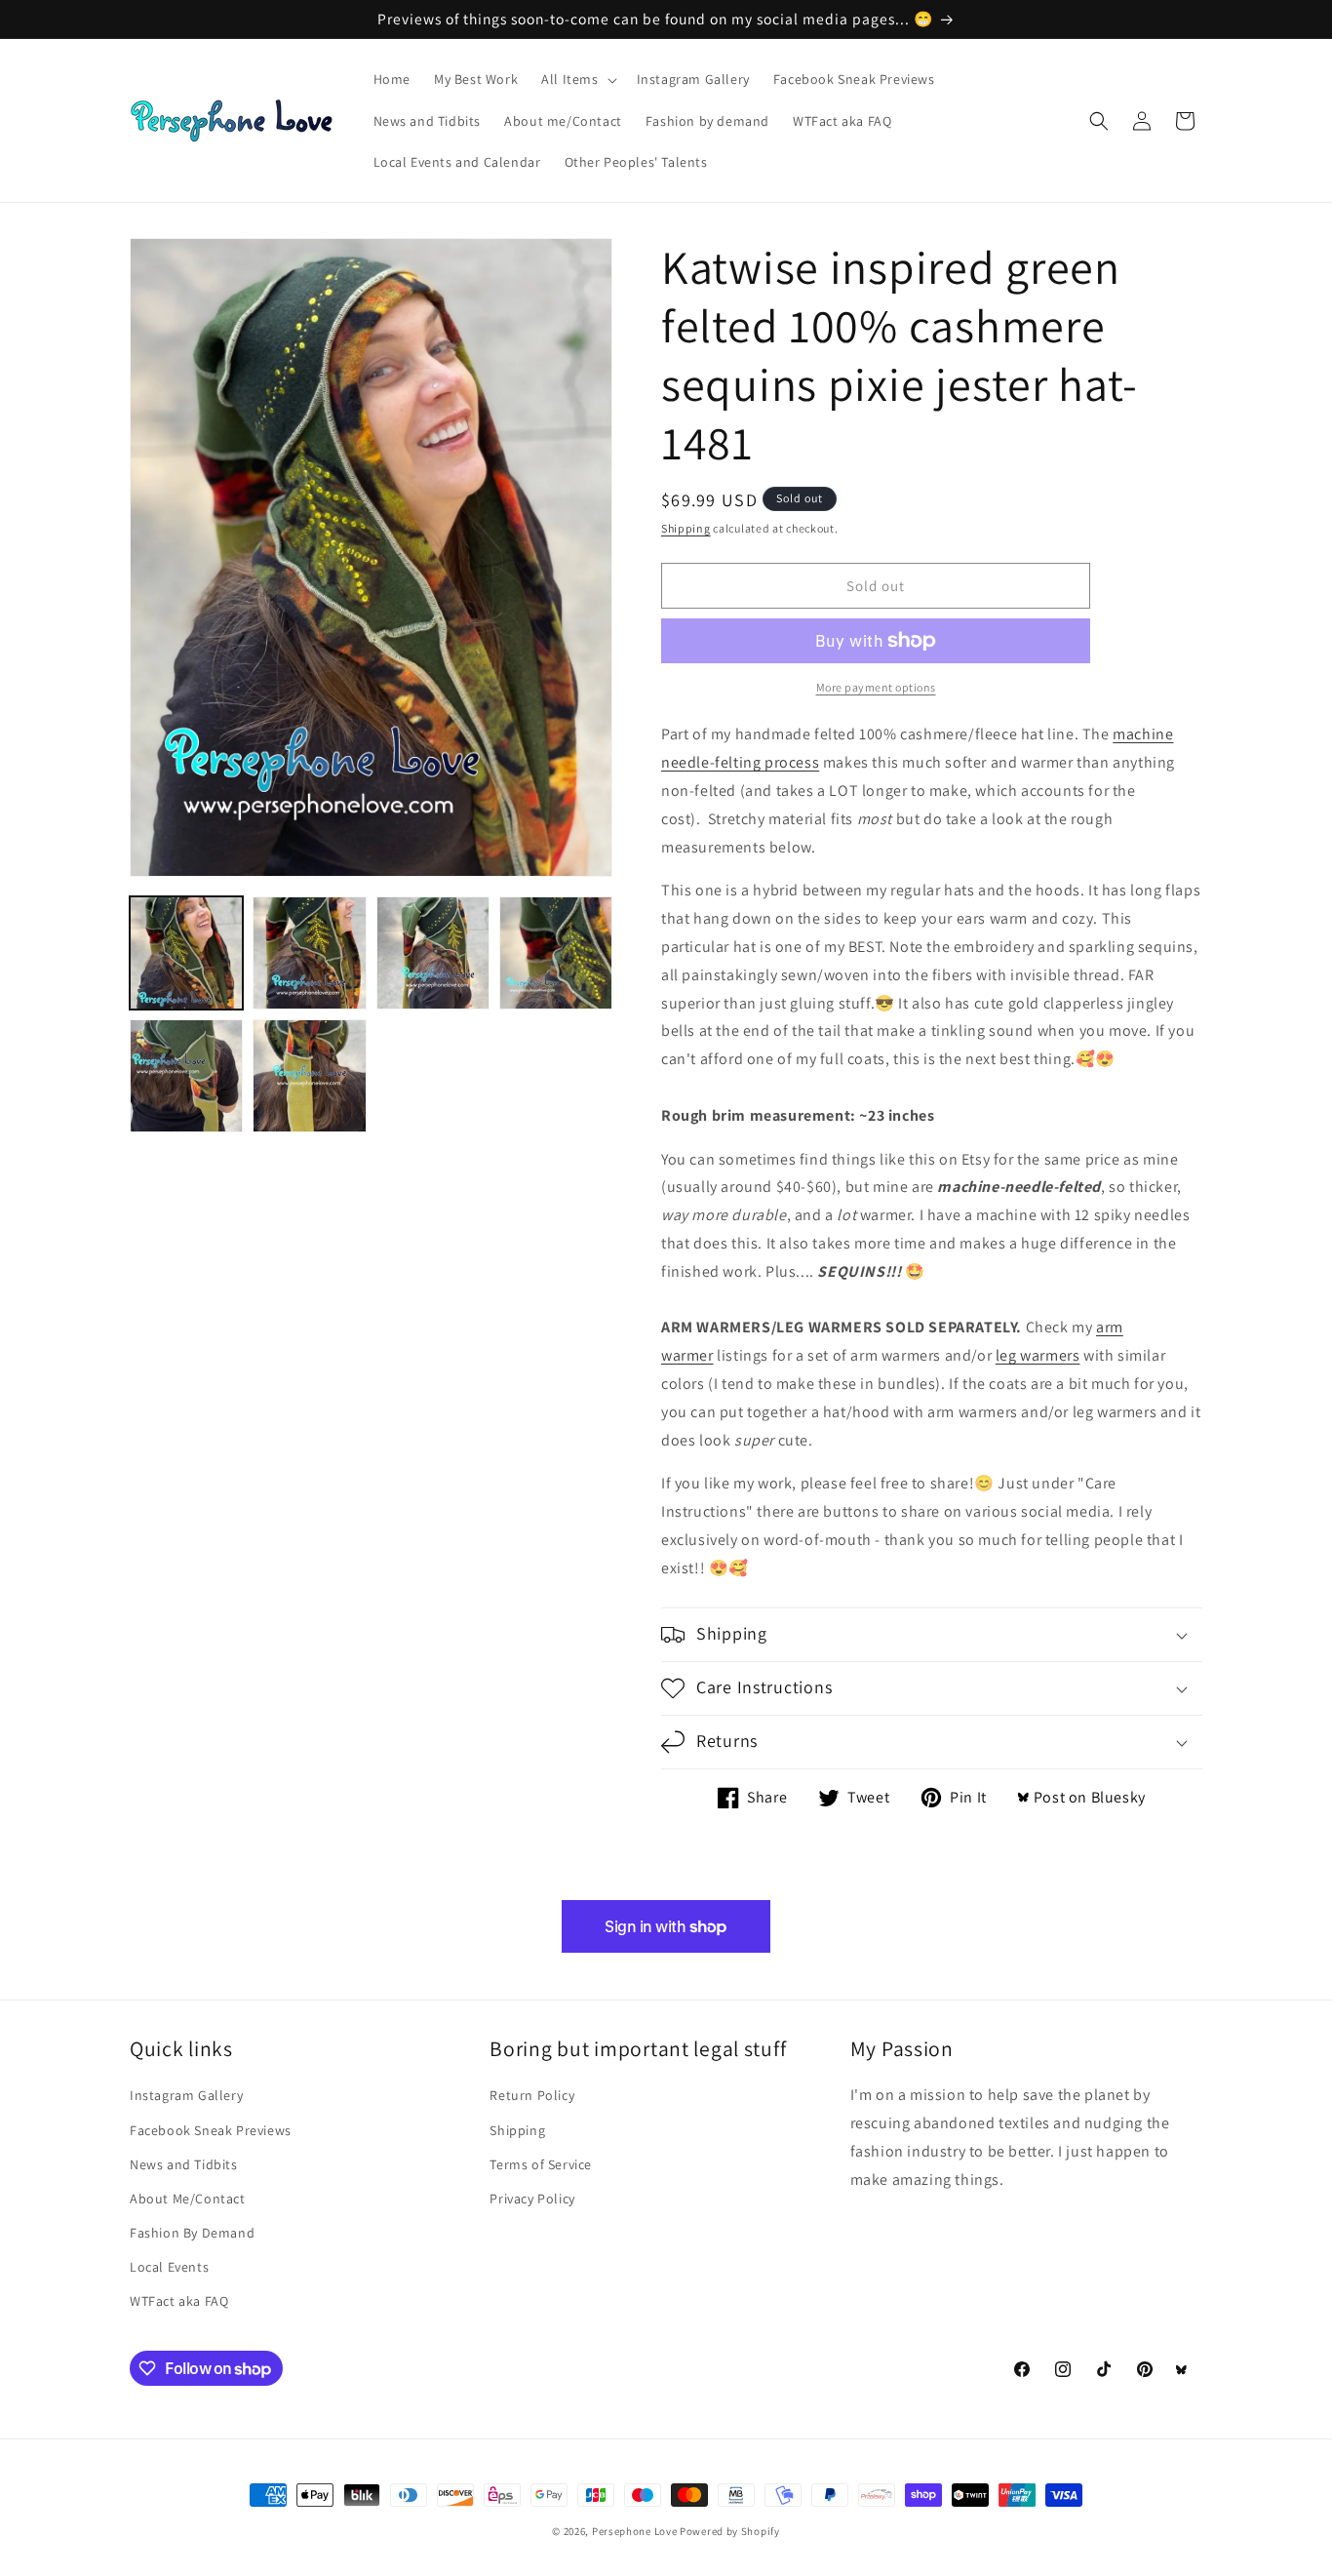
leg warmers (1038, 1355)
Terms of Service (541, 2164)
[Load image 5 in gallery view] (186, 1076)
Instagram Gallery (186, 2095)
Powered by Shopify (730, 2531)
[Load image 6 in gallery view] (309, 1076)
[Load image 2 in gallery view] (309, 953)
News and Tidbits (184, 2164)
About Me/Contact (188, 2199)
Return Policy (532, 2095)
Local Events (169, 2267)
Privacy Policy (532, 2199)
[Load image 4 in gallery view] (556, 953)
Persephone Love (635, 2531)
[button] (577, 79)
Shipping (686, 528)
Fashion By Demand (192, 2233)
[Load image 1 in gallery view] (186, 953)
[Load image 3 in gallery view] (433, 953)
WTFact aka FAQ (179, 2301)
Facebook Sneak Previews (211, 2130)
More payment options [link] (876, 687)
